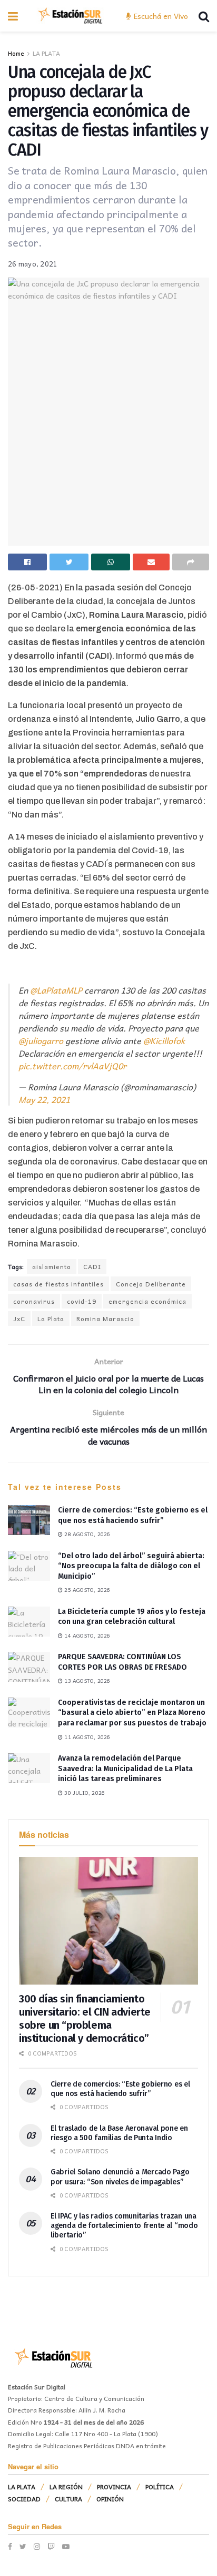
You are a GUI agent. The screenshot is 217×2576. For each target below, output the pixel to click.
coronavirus (34, 1301)
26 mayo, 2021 (33, 264)
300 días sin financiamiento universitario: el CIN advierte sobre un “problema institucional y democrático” (85, 2018)
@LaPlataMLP (56, 990)
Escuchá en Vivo (160, 16)
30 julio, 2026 (84, 1793)
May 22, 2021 (44, 1099)
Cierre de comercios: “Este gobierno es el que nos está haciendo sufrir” (120, 2089)
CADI (92, 1266)
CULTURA (68, 2499)
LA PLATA (46, 53)
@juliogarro (41, 1040)
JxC (19, 1318)
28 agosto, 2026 (86, 1534)
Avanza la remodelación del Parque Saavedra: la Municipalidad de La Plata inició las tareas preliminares (125, 1769)
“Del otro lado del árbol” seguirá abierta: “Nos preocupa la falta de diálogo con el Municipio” (131, 1566)
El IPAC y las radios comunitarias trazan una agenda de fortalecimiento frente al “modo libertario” (124, 2226)
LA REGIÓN (66, 2487)
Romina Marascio (105, 1318)
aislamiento (52, 1266)
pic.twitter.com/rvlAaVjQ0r (72, 1066)
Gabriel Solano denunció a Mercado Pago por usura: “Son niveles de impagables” (120, 2177)
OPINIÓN (110, 2499)
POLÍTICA (160, 2487)
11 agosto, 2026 (86, 1737)
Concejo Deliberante (151, 1284)
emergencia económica (147, 1301)
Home (16, 53)
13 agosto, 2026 (86, 1681)
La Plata (51, 1318)
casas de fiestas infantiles (58, 1284)
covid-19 (82, 1301)
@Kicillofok (164, 1040)
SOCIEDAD (24, 2499)
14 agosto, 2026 (86, 1635)
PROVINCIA (114, 2487)
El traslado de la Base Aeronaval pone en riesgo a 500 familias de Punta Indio (119, 2133)
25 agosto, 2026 (86, 1590)
